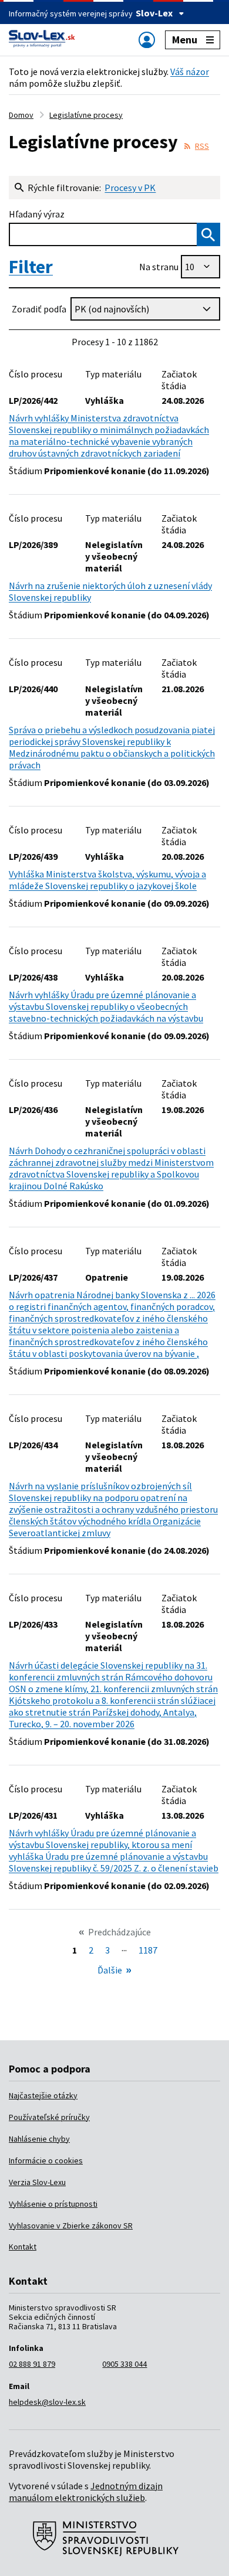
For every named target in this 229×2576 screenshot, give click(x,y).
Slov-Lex (154, 13)
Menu (185, 40)
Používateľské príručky (49, 2117)
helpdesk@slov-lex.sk (47, 2402)
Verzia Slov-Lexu (37, 2182)
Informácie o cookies (46, 2160)
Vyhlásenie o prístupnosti (53, 2204)
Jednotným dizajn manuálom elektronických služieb (86, 2492)
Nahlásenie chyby (39, 2139)
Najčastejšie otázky (43, 2095)
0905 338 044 (124, 2364)
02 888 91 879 (32, 2364)
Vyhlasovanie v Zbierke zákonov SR (71, 2225)
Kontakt (23, 2247)
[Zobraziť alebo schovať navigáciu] (147, 40)
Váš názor (190, 72)
